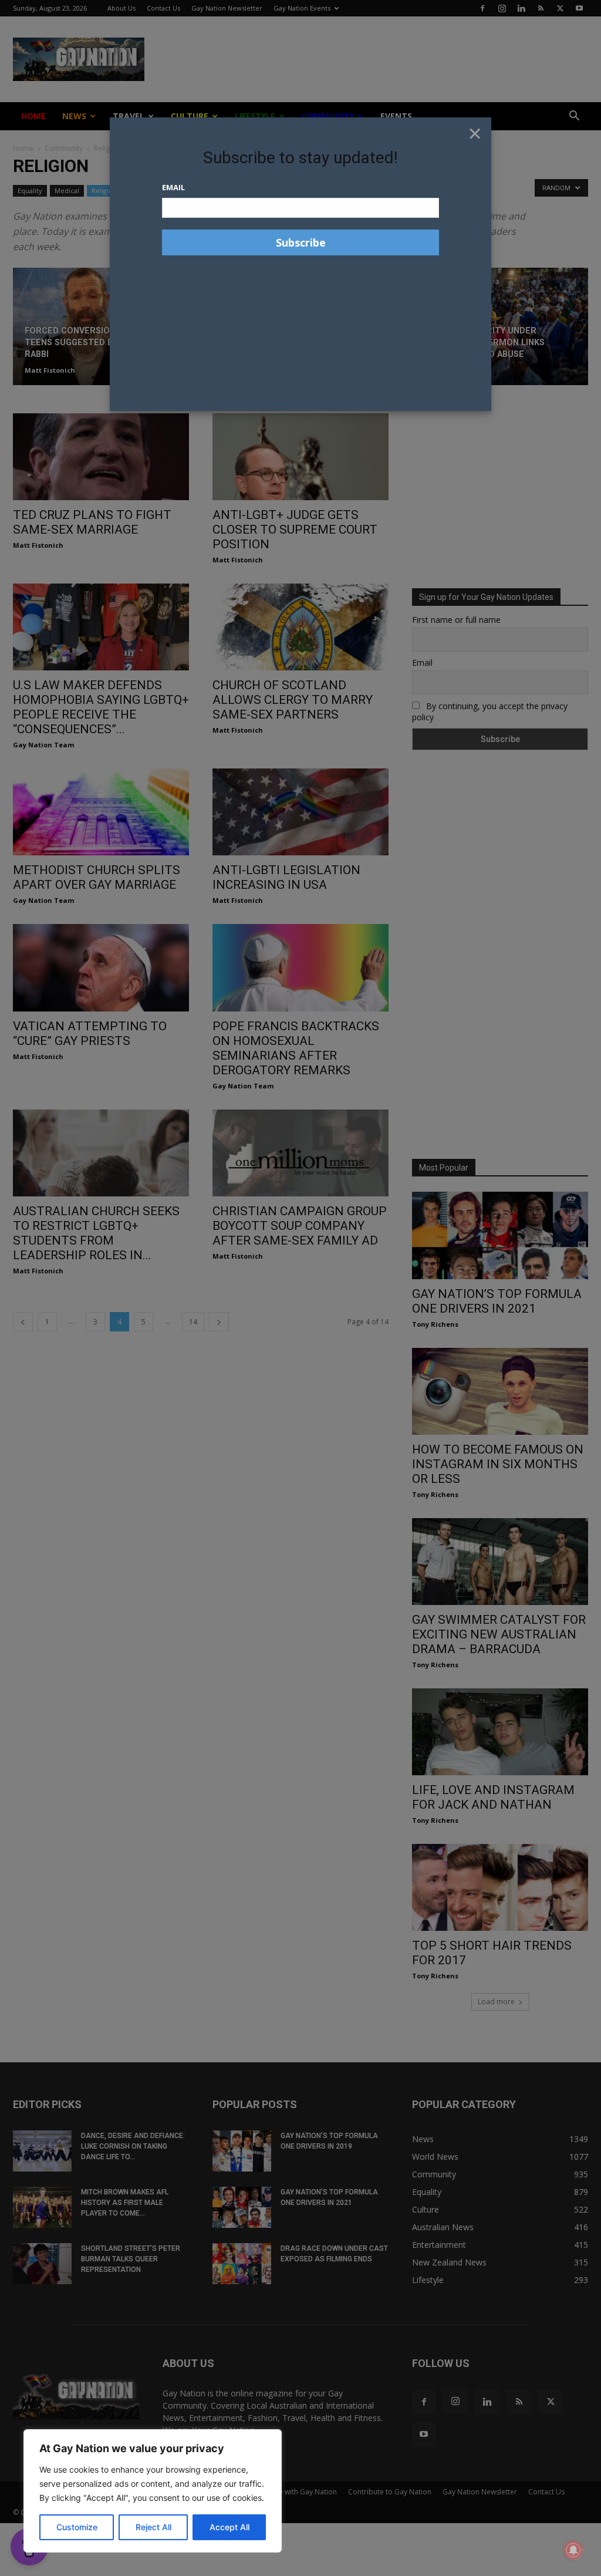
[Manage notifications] (573, 2550)
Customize (77, 2527)
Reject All (153, 2527)
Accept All (229, 2527)
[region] (153, 2491)
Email (173, 187)
